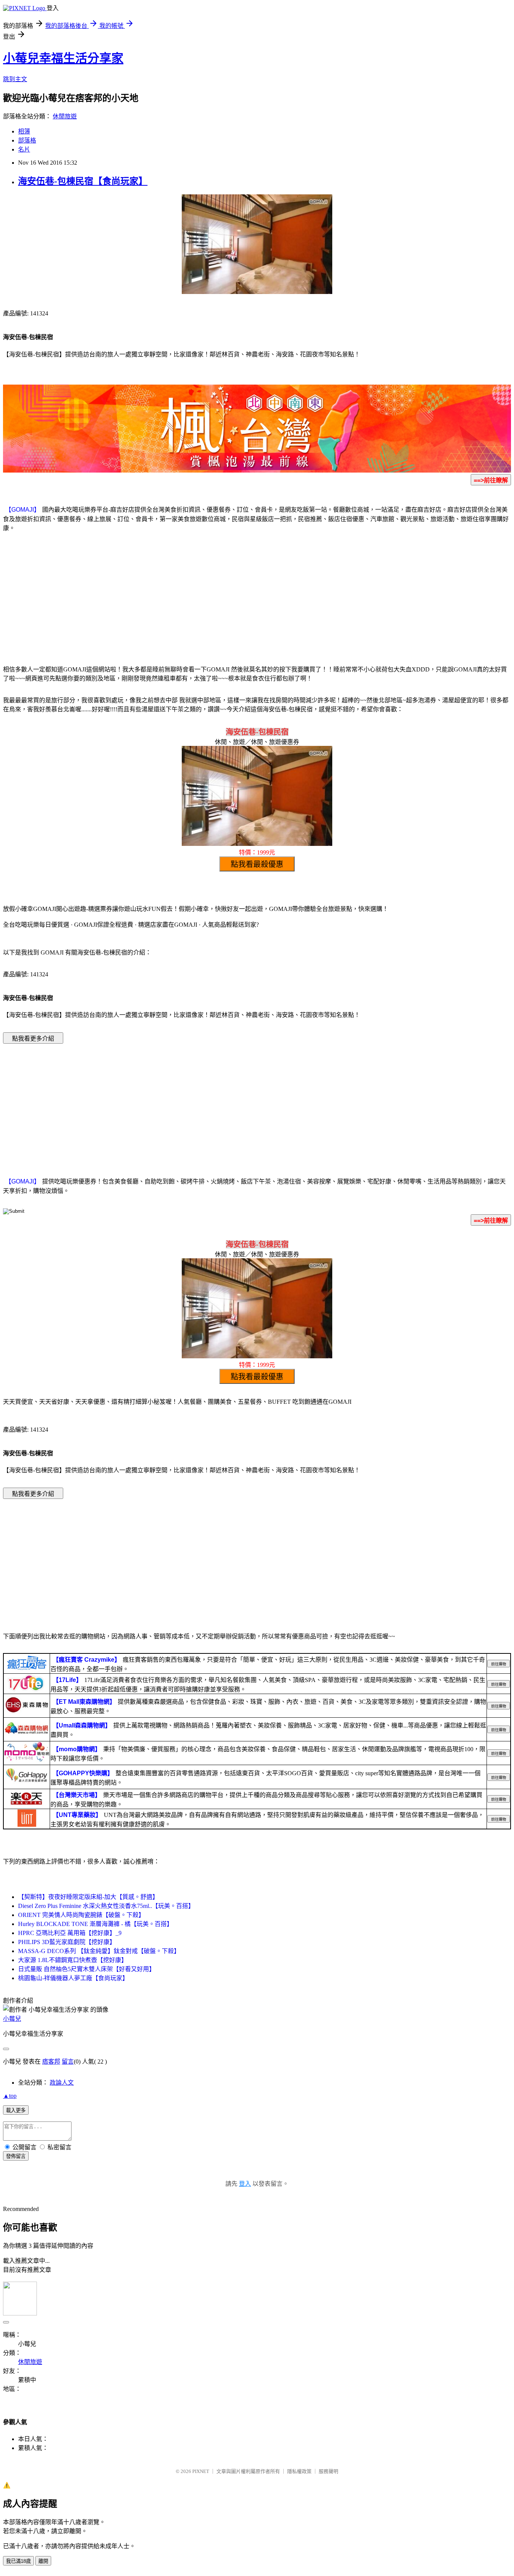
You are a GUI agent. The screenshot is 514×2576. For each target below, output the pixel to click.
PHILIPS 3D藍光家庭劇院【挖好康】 (67, 1942)
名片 (24, 149)
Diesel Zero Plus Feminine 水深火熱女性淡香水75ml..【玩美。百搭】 (106, 1906)
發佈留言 (16, 2156)
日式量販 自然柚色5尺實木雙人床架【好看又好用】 (87, 1969)
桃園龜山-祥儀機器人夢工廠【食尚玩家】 (73, 1978)
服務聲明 (328, 2471)
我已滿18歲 (18, 2561)
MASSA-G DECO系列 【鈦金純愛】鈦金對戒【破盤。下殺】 (99, 1951)
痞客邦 (51, 2062)
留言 (68, 2062)
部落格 (27, 140)
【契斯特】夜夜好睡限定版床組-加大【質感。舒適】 (88, 1897)
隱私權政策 (299, 2471)
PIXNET (201, 2471)
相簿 (24, 131)
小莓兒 (12, 2019)
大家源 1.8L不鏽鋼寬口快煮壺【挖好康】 (73, 1960)
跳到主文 (15, 79)
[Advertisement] (257, 597)
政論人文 (62, 2083)
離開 (43, 2561)
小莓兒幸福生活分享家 (63, 58)
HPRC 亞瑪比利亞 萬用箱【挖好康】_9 (70, 1933)
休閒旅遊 (65, 116)
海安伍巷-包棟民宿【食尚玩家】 (83, 181)
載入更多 (16, 2110)
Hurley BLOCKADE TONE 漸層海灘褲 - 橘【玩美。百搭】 (95, 1924)
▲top (10, 2096)
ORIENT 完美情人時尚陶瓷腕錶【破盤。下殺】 (81, 1915)
